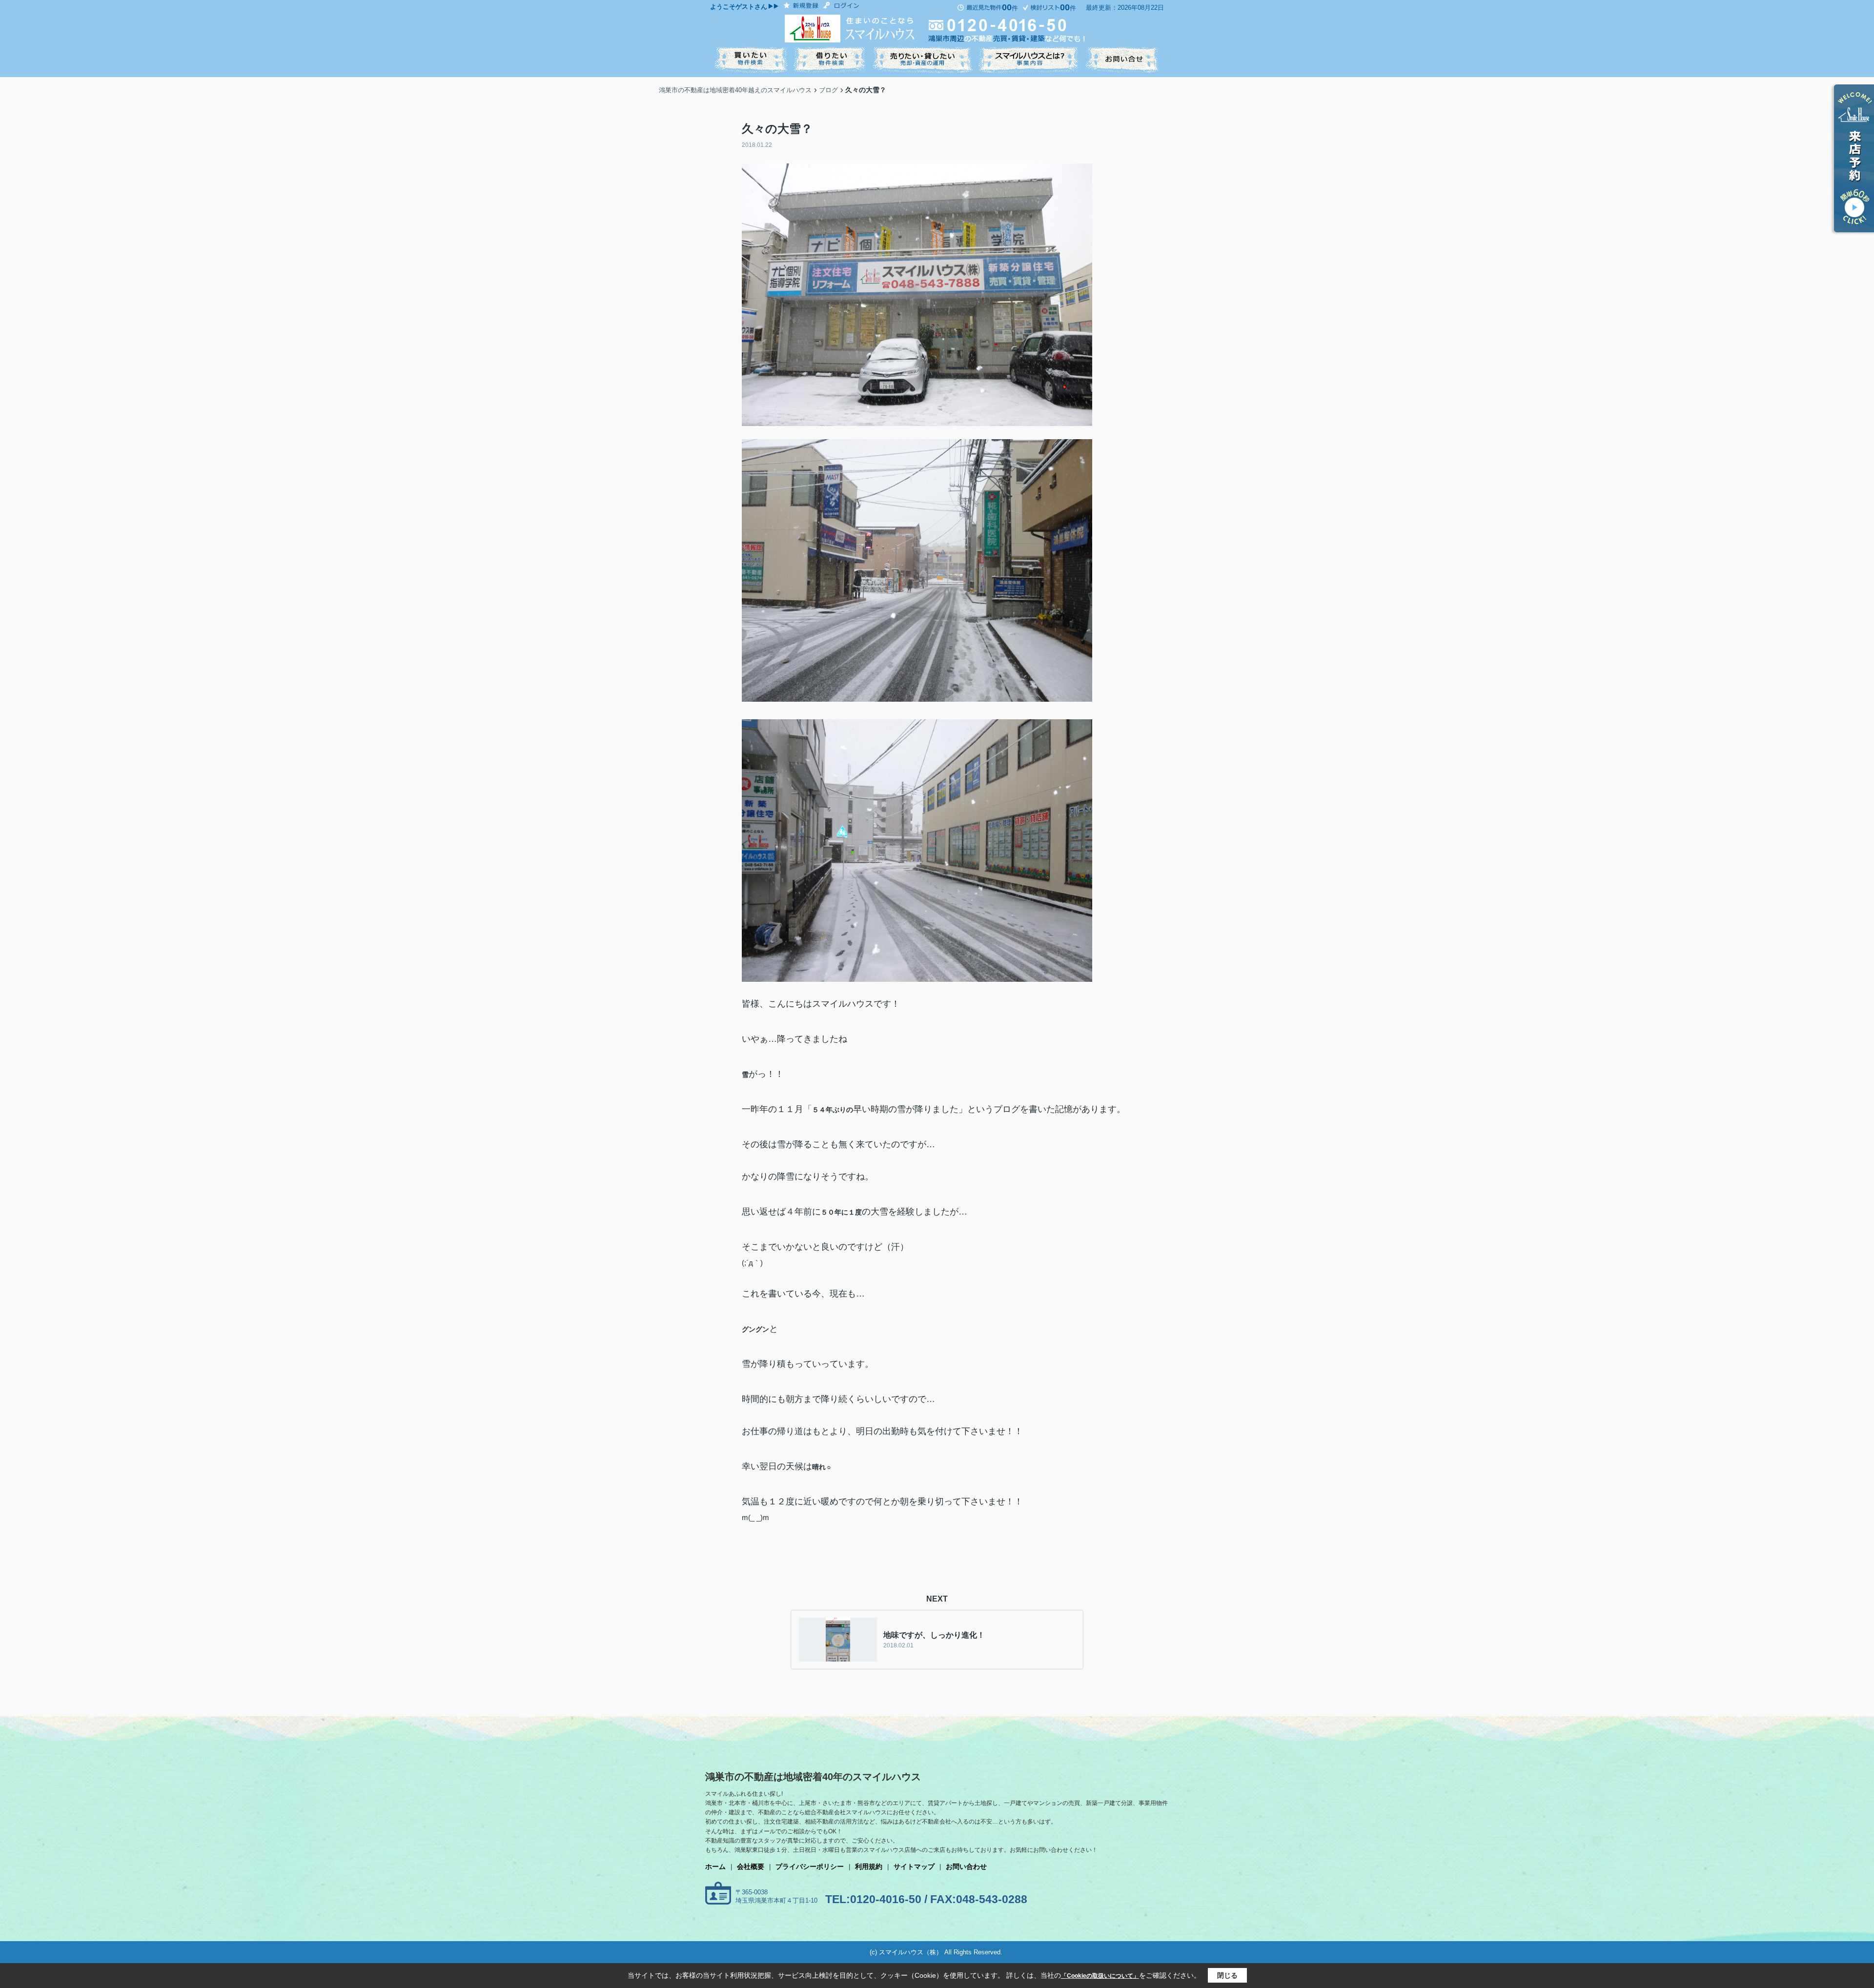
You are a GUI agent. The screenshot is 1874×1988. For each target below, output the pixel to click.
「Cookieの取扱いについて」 (1100, 1976)
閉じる (1227, 1975)
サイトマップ (914, 1866)
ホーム (715, 1866)
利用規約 (869, 1866)
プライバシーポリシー (810, 1866)
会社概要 (751, 1866)
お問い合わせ (966, 1866)
